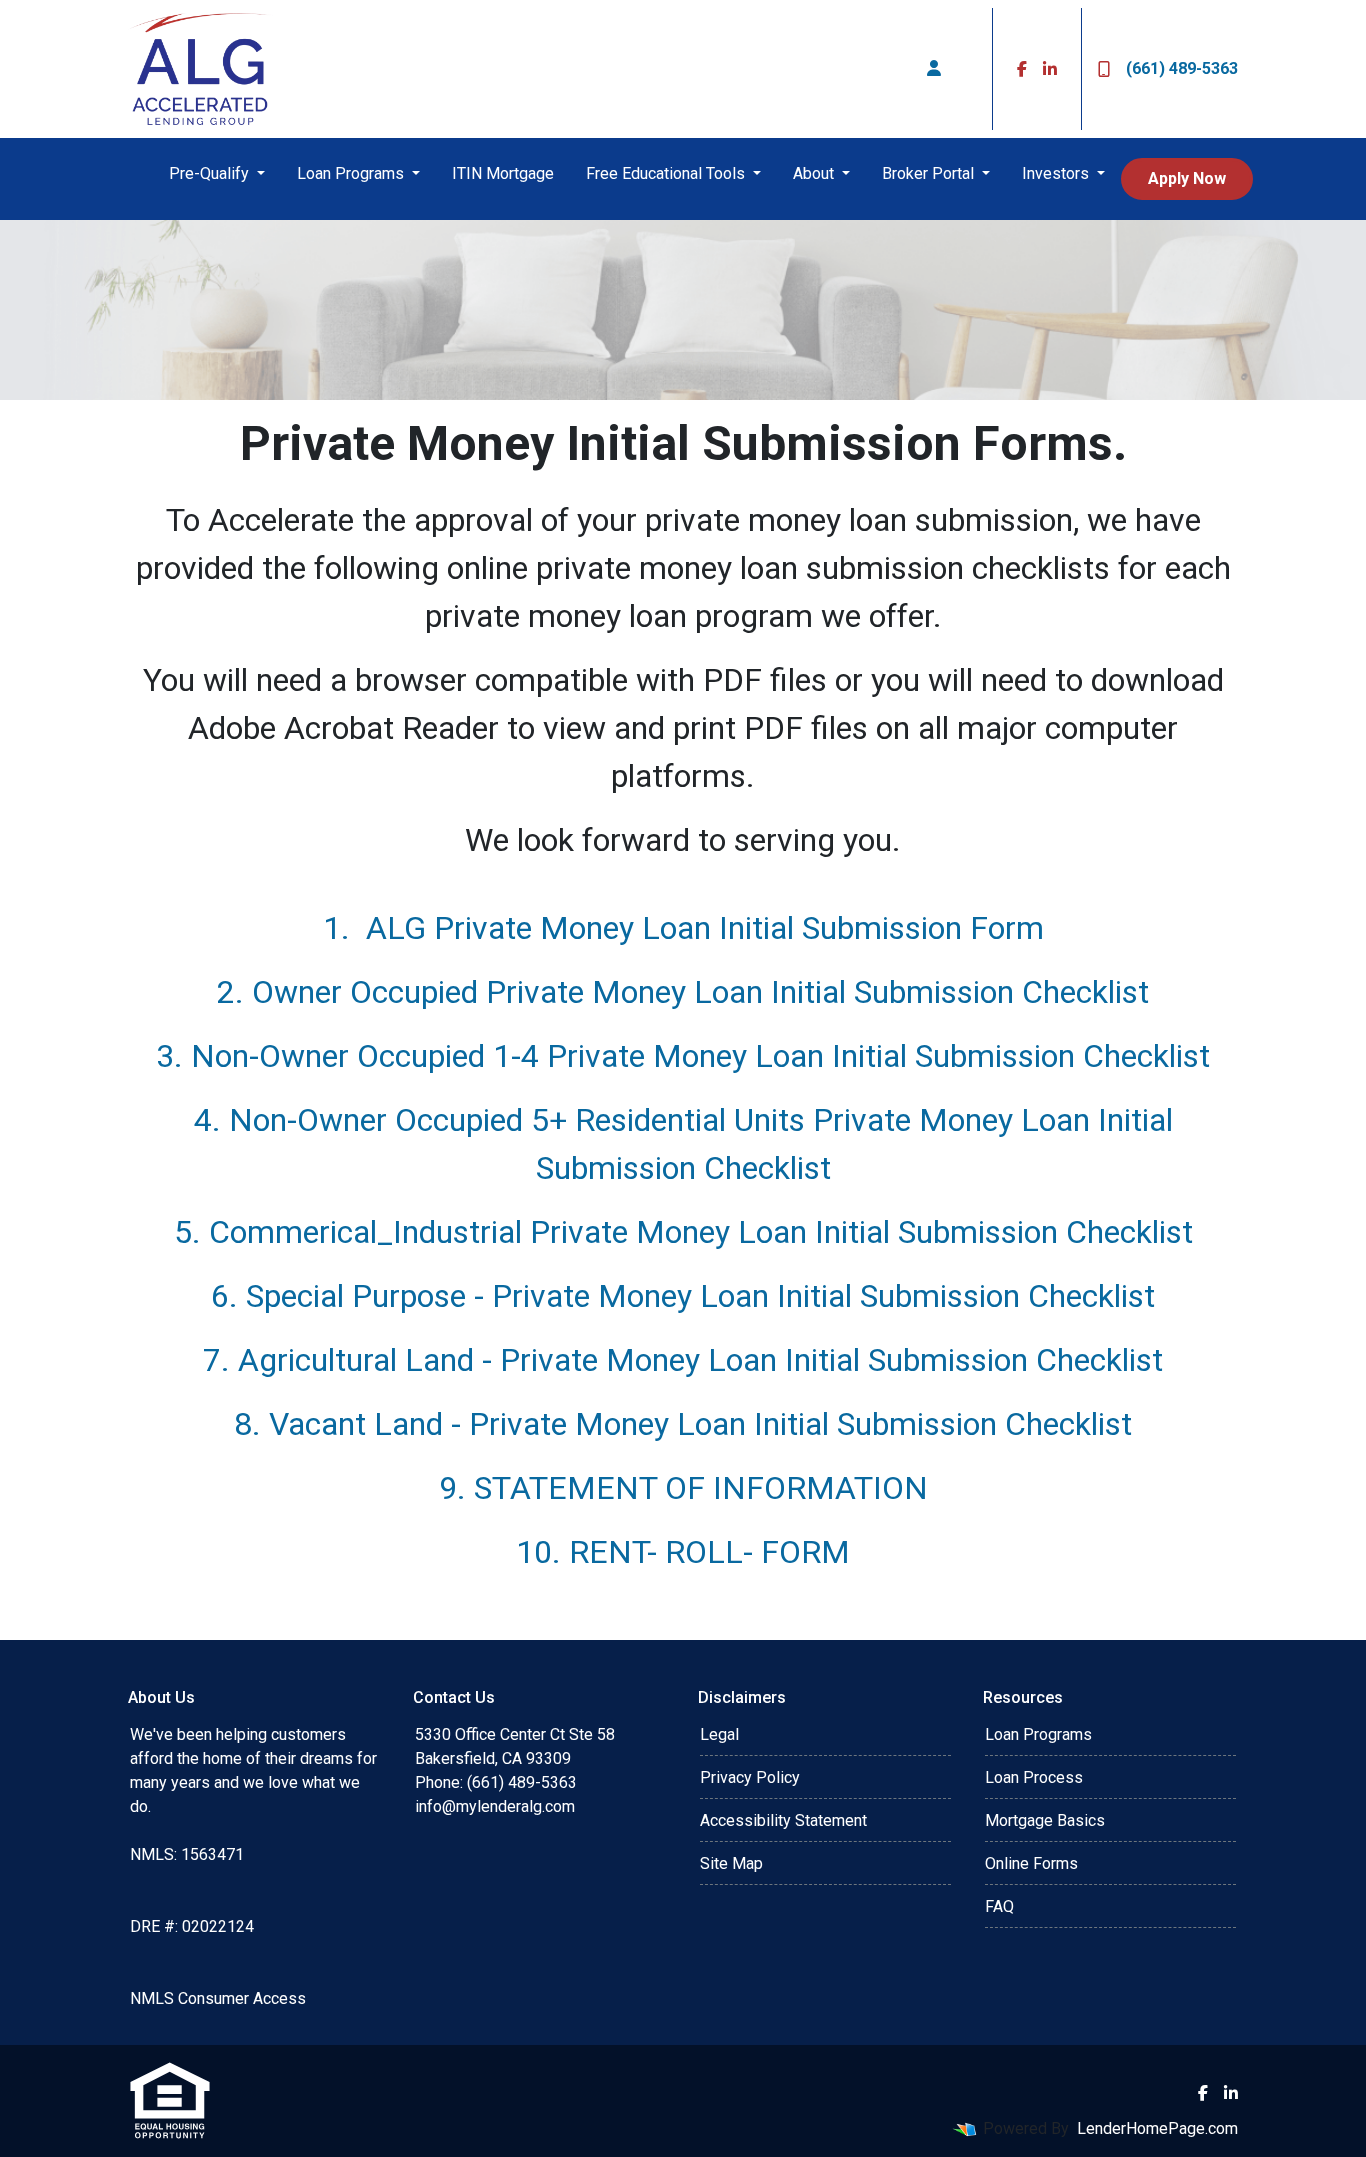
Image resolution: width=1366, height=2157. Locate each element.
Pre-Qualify (211, 173)
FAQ (999, 1906)
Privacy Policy (750, 1777)
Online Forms (1031, 1863)
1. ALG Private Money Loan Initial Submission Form (683, 928)
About (815, 173)
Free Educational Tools (667, 173)
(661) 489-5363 (1182, 68)
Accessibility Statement (783, 1820)
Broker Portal (930, 173)
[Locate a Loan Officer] (934, 69)
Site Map (731, 1863)
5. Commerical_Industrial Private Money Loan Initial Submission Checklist (683, 1232)
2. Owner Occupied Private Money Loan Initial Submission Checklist (683, 992)
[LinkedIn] (1050, 69)
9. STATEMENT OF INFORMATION (683, 1488)
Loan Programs (352, 173)
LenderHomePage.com (1157, 2128)
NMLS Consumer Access (218, 1998)
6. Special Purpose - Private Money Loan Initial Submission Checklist (683, 1296)
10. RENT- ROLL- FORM (683, 1552)
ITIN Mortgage (503, 173)
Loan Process (1034, 1777)
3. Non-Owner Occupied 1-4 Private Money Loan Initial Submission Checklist (683, 1056)
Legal (719, 1734)
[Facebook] (1022, 69)
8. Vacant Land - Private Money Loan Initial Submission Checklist (683, 1424)
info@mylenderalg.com (495, 1806)
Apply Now (1187, 178)
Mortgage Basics (1045, 1820)
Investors (1057, 173)
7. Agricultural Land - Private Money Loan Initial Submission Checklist (683, 1360)
